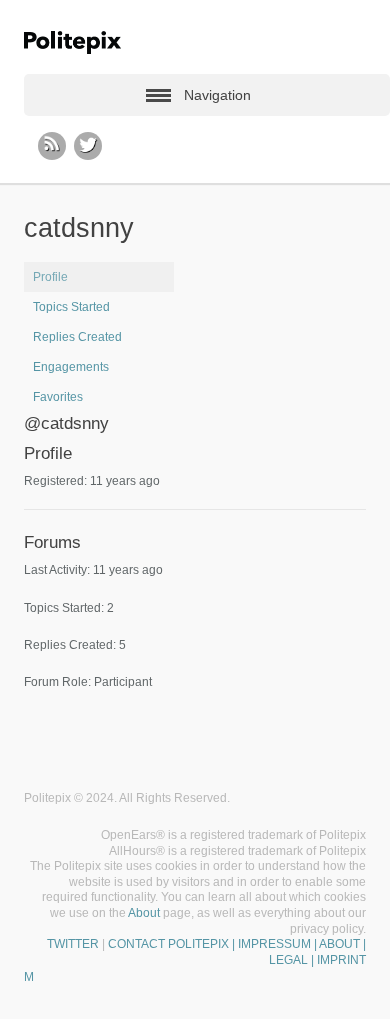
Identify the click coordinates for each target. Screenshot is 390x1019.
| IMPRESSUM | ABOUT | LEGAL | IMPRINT (297, 952)
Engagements (71, 367)
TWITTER (73, 944)
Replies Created (77, 337)
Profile (50, 277)
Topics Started (71, 307)
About (144, 913)
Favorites (58, 397)
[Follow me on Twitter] (88, 146)
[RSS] (52, 146)
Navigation (217, 95)
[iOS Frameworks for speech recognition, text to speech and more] (72, 42)
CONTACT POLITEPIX (168, 944)
